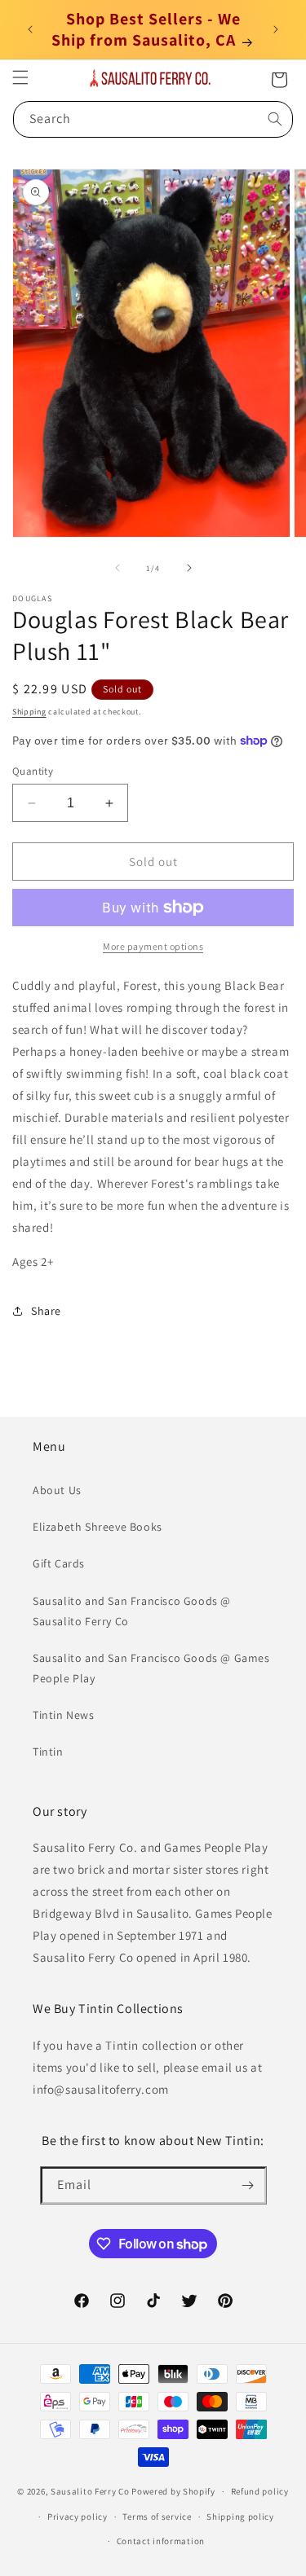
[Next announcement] (276, 29)
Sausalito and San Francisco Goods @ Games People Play (151, 1668)
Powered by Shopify (173, 2491)
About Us (57, 1490)
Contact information (161, 2541)
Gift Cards (59, 1563)
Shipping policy (240, 2517)
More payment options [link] (153, 946)
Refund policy (260, 2491)
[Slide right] (189, 568)
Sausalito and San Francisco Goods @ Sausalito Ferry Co (132, 1611)
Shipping (29, 712)
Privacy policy (78, 2517)
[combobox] (153, 119)
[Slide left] (118, 568)
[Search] (275, 119)
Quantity (33, 771)
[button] (20, 77)
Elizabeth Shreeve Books (98, 1527)
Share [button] (46, 1311)
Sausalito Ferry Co (90, 2491)
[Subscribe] (248, 2185)
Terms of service (157, 2517)
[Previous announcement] (30, 29)
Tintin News (64, 1715)
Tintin (48, 1752)
